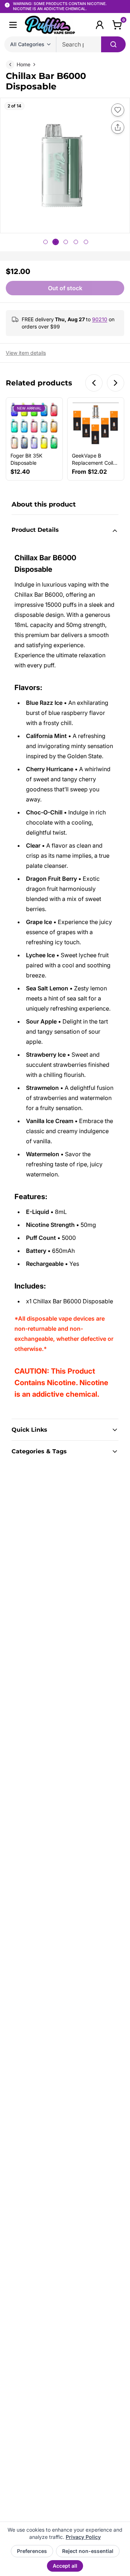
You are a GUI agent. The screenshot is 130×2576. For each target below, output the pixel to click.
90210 (100, 319)
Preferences (32, 2551)
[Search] (113, 44)
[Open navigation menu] (13, 25)
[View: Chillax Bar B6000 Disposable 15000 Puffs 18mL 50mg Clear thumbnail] (86, 242)
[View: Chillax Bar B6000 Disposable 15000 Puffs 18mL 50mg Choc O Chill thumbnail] (76, 242)
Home (23, 64)
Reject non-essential (88, 2551)
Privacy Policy (83, 2537)
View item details (26, 353)
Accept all (65, 2566)
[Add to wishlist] (118, 110)
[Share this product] (118, 127)
